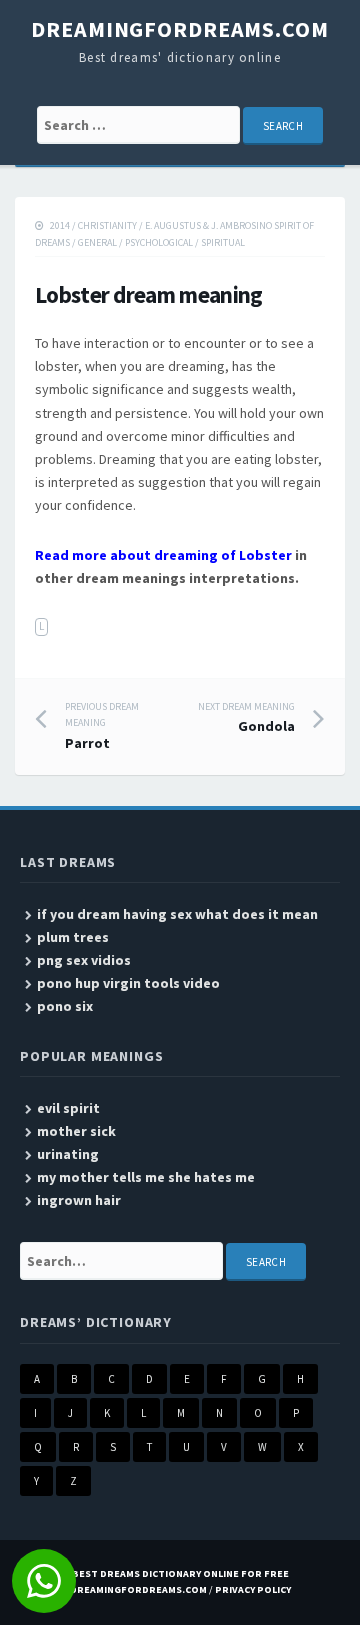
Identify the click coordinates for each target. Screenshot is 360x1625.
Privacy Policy (253, 1589)
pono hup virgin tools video (128, 983)
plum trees (73, 937)
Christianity (107, 225)
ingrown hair (79, 1200)
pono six (65, 1006)
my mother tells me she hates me (146, 1177)
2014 (60, 225)
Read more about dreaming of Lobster (163, 555)
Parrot (102, 726)
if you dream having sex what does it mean (177, 914)
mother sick (76, 1131)
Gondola (246, 718)
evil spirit (68, 1108)
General (97, 242)
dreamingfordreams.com (179, 29)
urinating (68, 1154)
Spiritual (223, 242)
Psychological (159, 242)
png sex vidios (84, 960)
